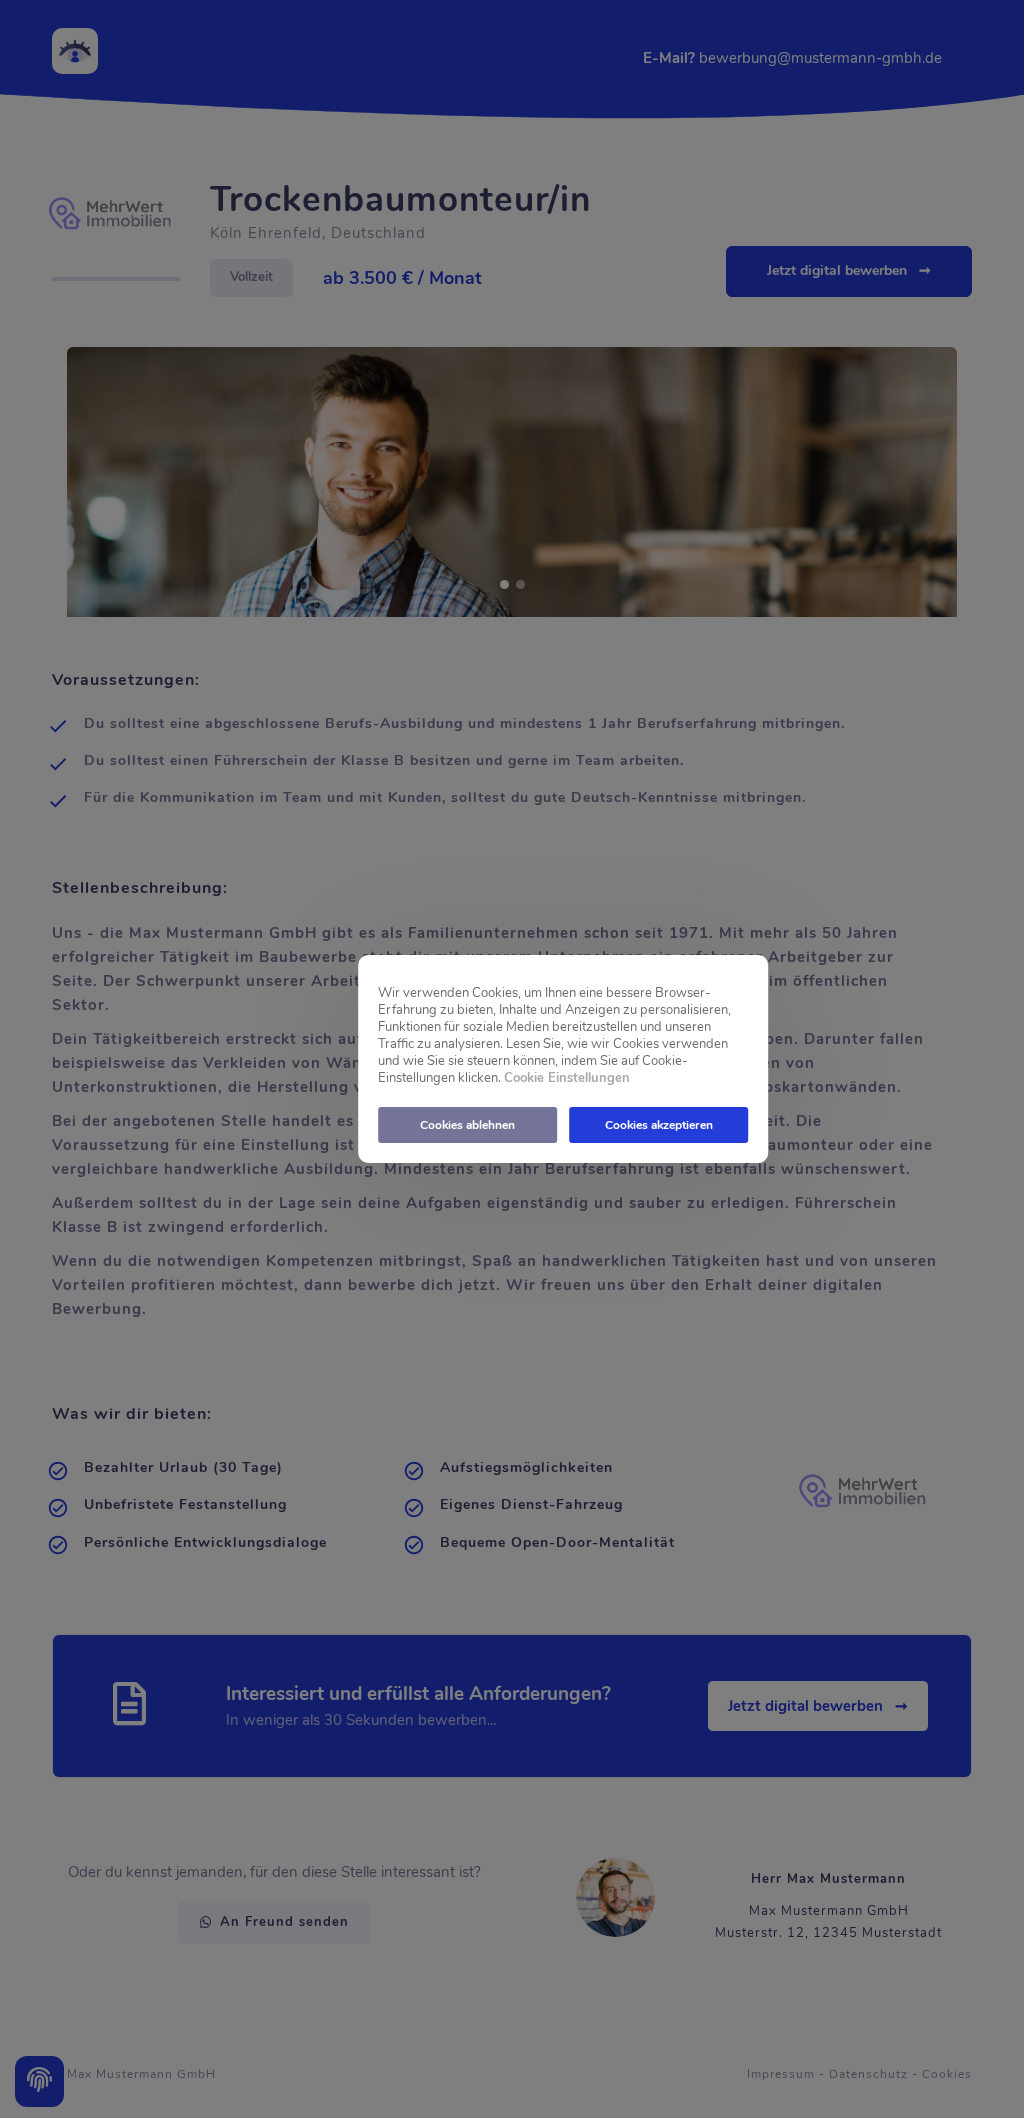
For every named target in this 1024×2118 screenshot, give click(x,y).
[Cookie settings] (39, 2081)
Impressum (781, 2074)
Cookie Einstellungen (567, 1078)
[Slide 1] (504, 584)
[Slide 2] (520, 584)
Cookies (947, 2074)
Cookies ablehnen (467, 1125)
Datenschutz (868, 2074)
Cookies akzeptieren (659, 1125)
